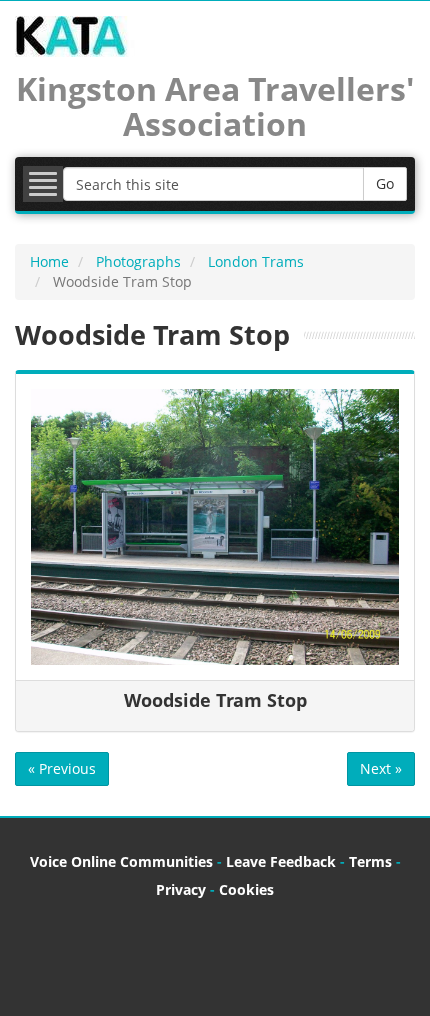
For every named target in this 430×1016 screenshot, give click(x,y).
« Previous (62, 768)
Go (385, 183)
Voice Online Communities (121, 861)
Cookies (246, 889)
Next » (381, 768)
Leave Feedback (281, 861)
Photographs (138, 261)
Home (49, 261)
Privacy (181, 889)
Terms (370, 861)
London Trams (256, 261)
